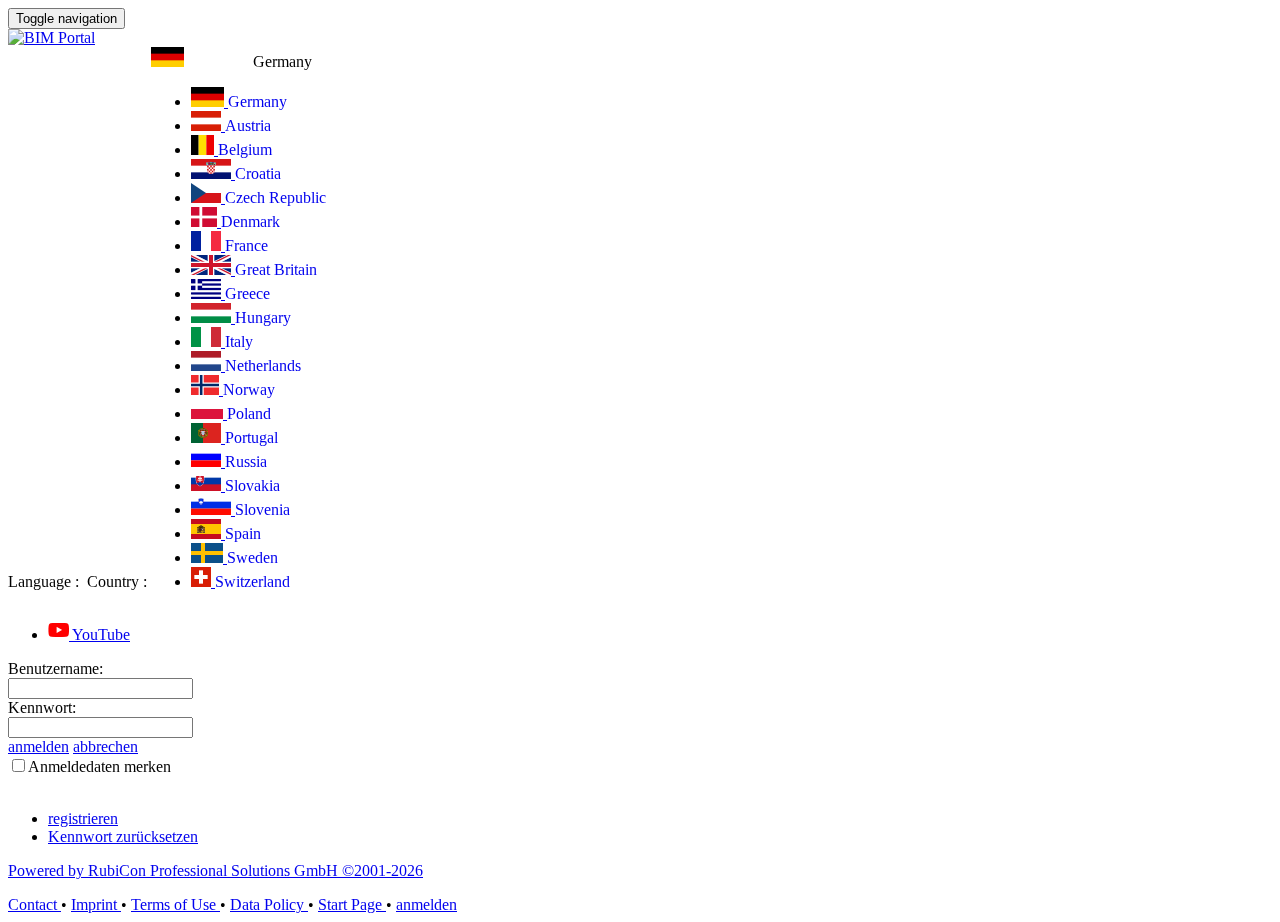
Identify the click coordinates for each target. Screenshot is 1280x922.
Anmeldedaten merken (99, 766)
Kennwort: (42, 707)
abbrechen (105, 746)
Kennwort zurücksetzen (123, 836)
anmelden (38, 746)
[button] (231, 61)
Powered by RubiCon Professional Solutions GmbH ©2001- (215, 870)
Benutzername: (55, 668)
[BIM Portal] (51, 37)
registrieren (83, 818)
